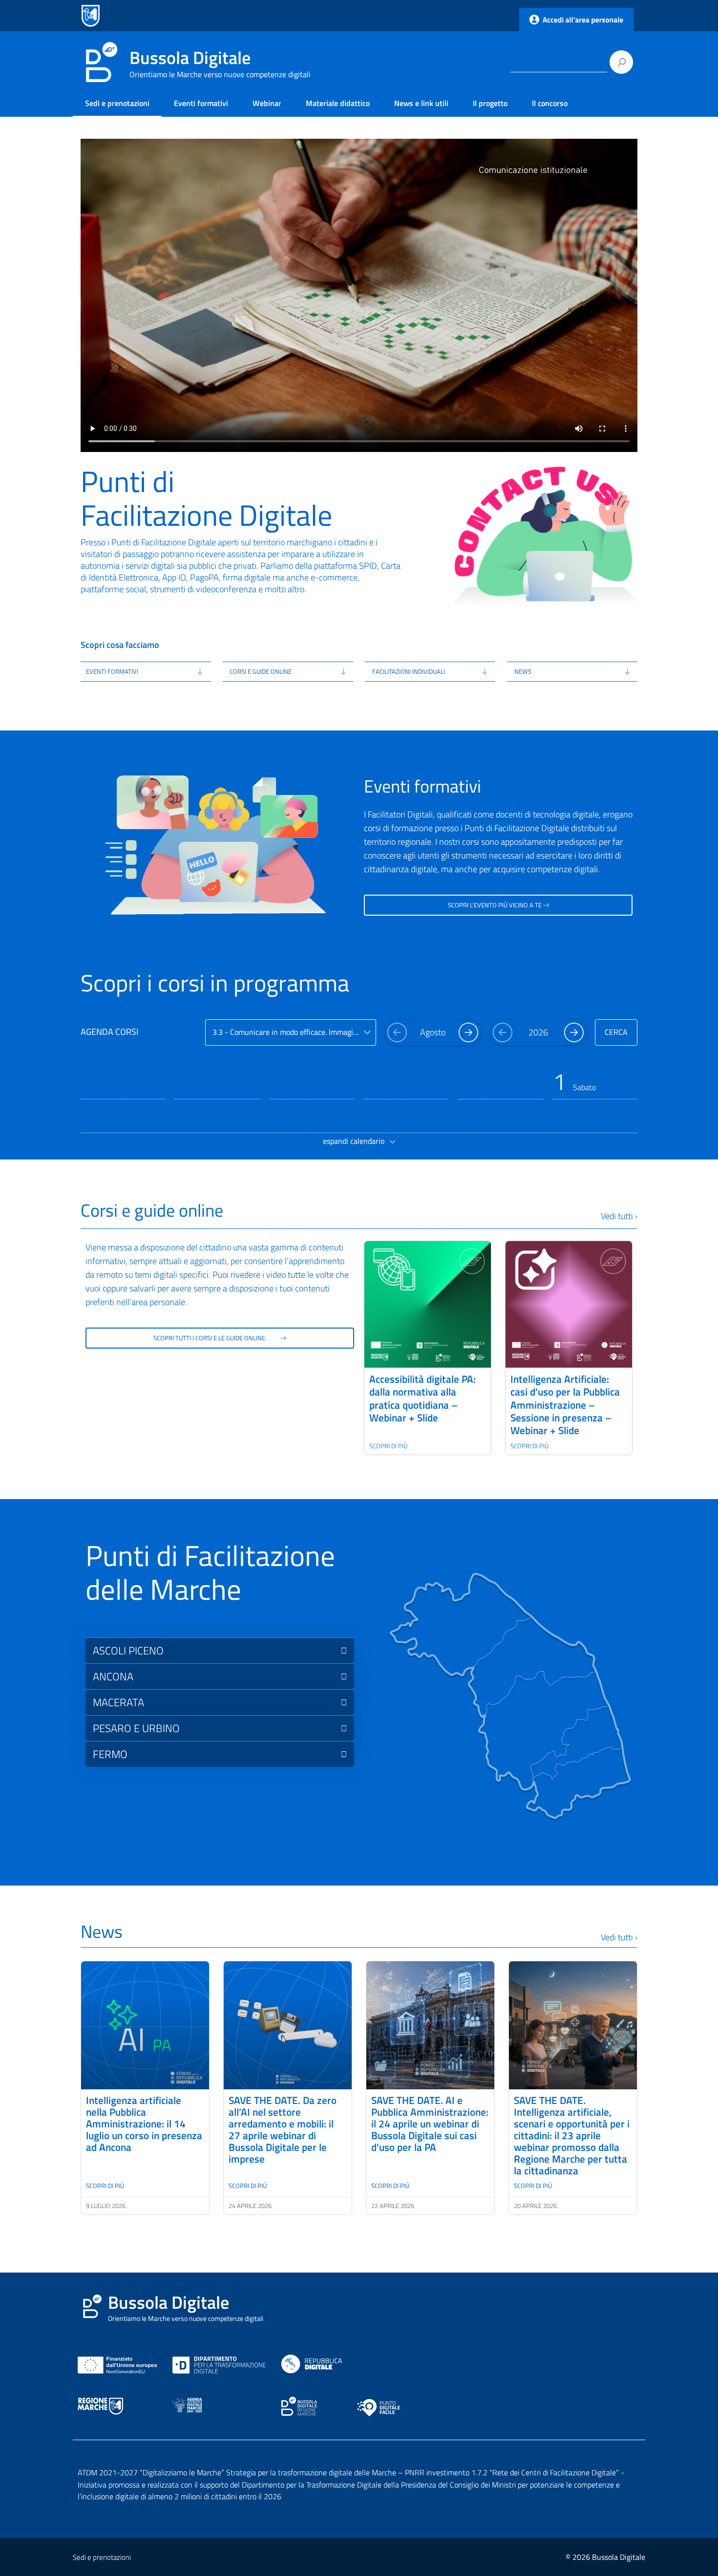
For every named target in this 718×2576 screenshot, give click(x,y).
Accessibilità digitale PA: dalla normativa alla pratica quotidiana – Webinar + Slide (422, 1398)
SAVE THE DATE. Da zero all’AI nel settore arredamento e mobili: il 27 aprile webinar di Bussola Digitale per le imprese (283, 2129)
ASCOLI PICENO (128, 1651)
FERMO (110, 1754)
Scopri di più (388, 1446)
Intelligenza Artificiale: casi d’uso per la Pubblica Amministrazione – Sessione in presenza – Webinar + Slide (565, 1405)
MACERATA (118, 1702)
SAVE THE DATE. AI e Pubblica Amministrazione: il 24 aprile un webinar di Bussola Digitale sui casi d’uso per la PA (430, 2124)
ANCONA (113, 1676)
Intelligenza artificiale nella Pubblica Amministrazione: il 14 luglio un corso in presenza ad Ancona (144, 2124)
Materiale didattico (338, 103)
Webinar (267, 103)
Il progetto (490, 103)
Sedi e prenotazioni (117, 103)
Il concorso (550, 103)
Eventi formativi (201, 103)
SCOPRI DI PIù (105, 2186)
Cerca (616, 1032)
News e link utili (421, 103)
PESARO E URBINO (136, 1728)
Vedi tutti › (619, 1216)
